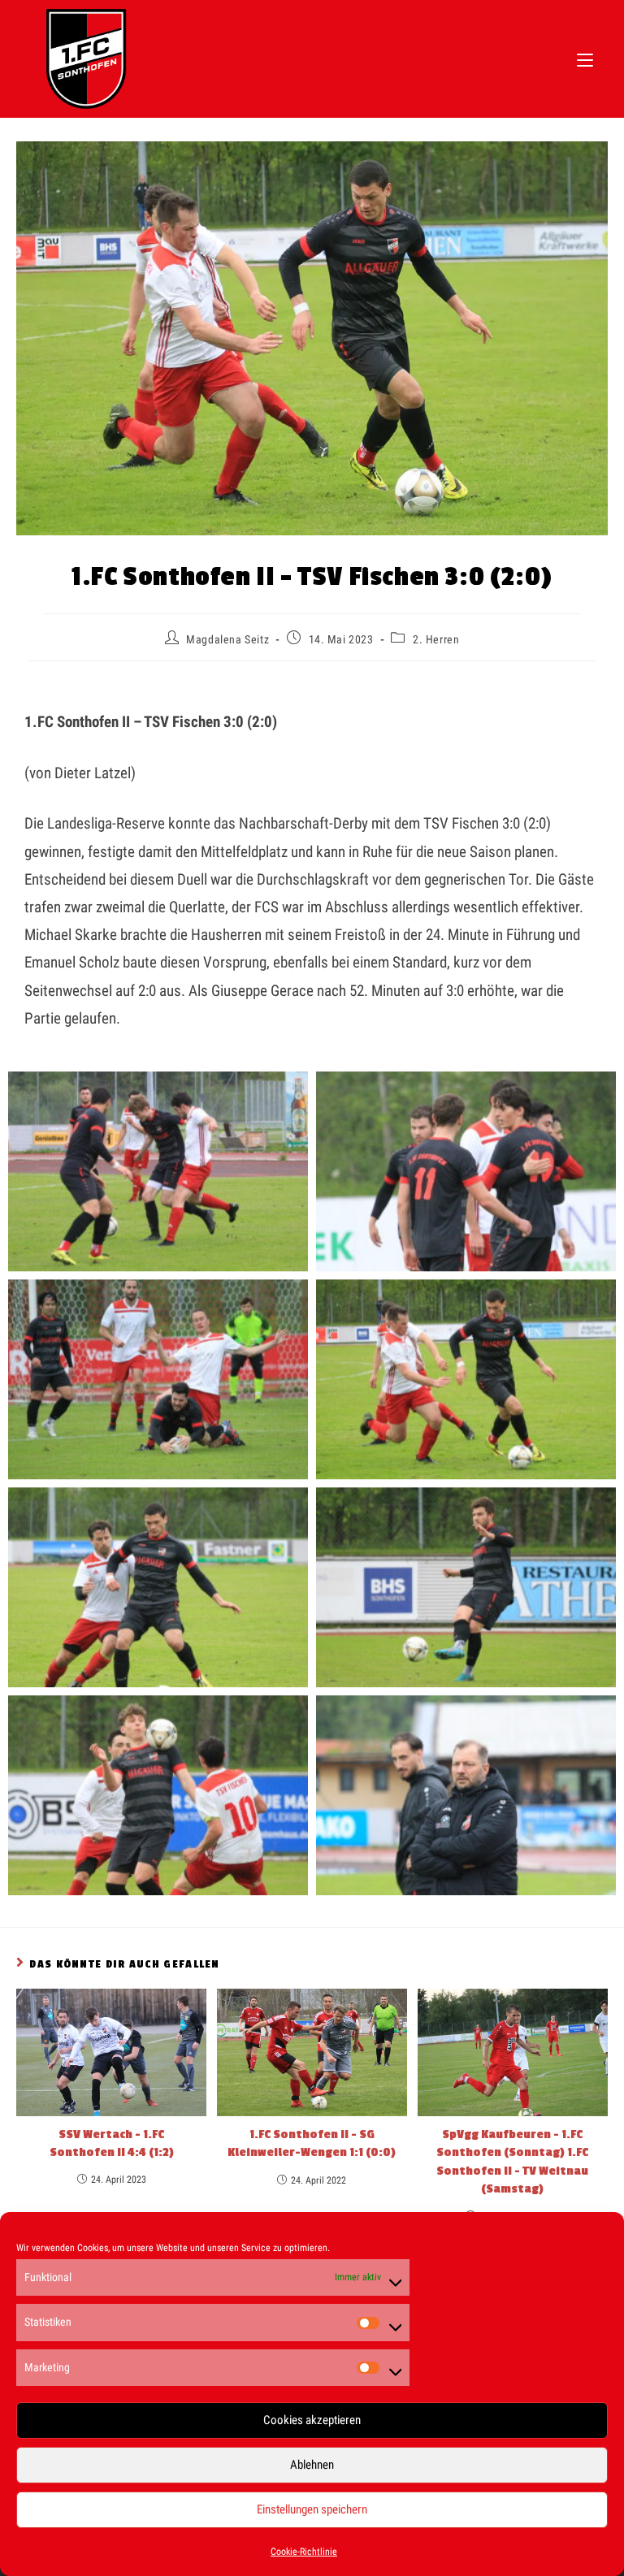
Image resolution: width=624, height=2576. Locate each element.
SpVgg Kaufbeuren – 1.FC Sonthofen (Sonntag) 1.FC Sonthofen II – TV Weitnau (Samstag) (512, 2162)
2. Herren (436, 639)
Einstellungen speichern (312, 2509)
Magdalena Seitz (227, 639)
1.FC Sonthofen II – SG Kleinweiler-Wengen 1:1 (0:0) (312, 2143)
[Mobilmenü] (585, 58)
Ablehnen (312, 2465)
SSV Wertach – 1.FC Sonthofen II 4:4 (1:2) (112, 2143)
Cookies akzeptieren (312, 2420)
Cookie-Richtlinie (304, 2552)
